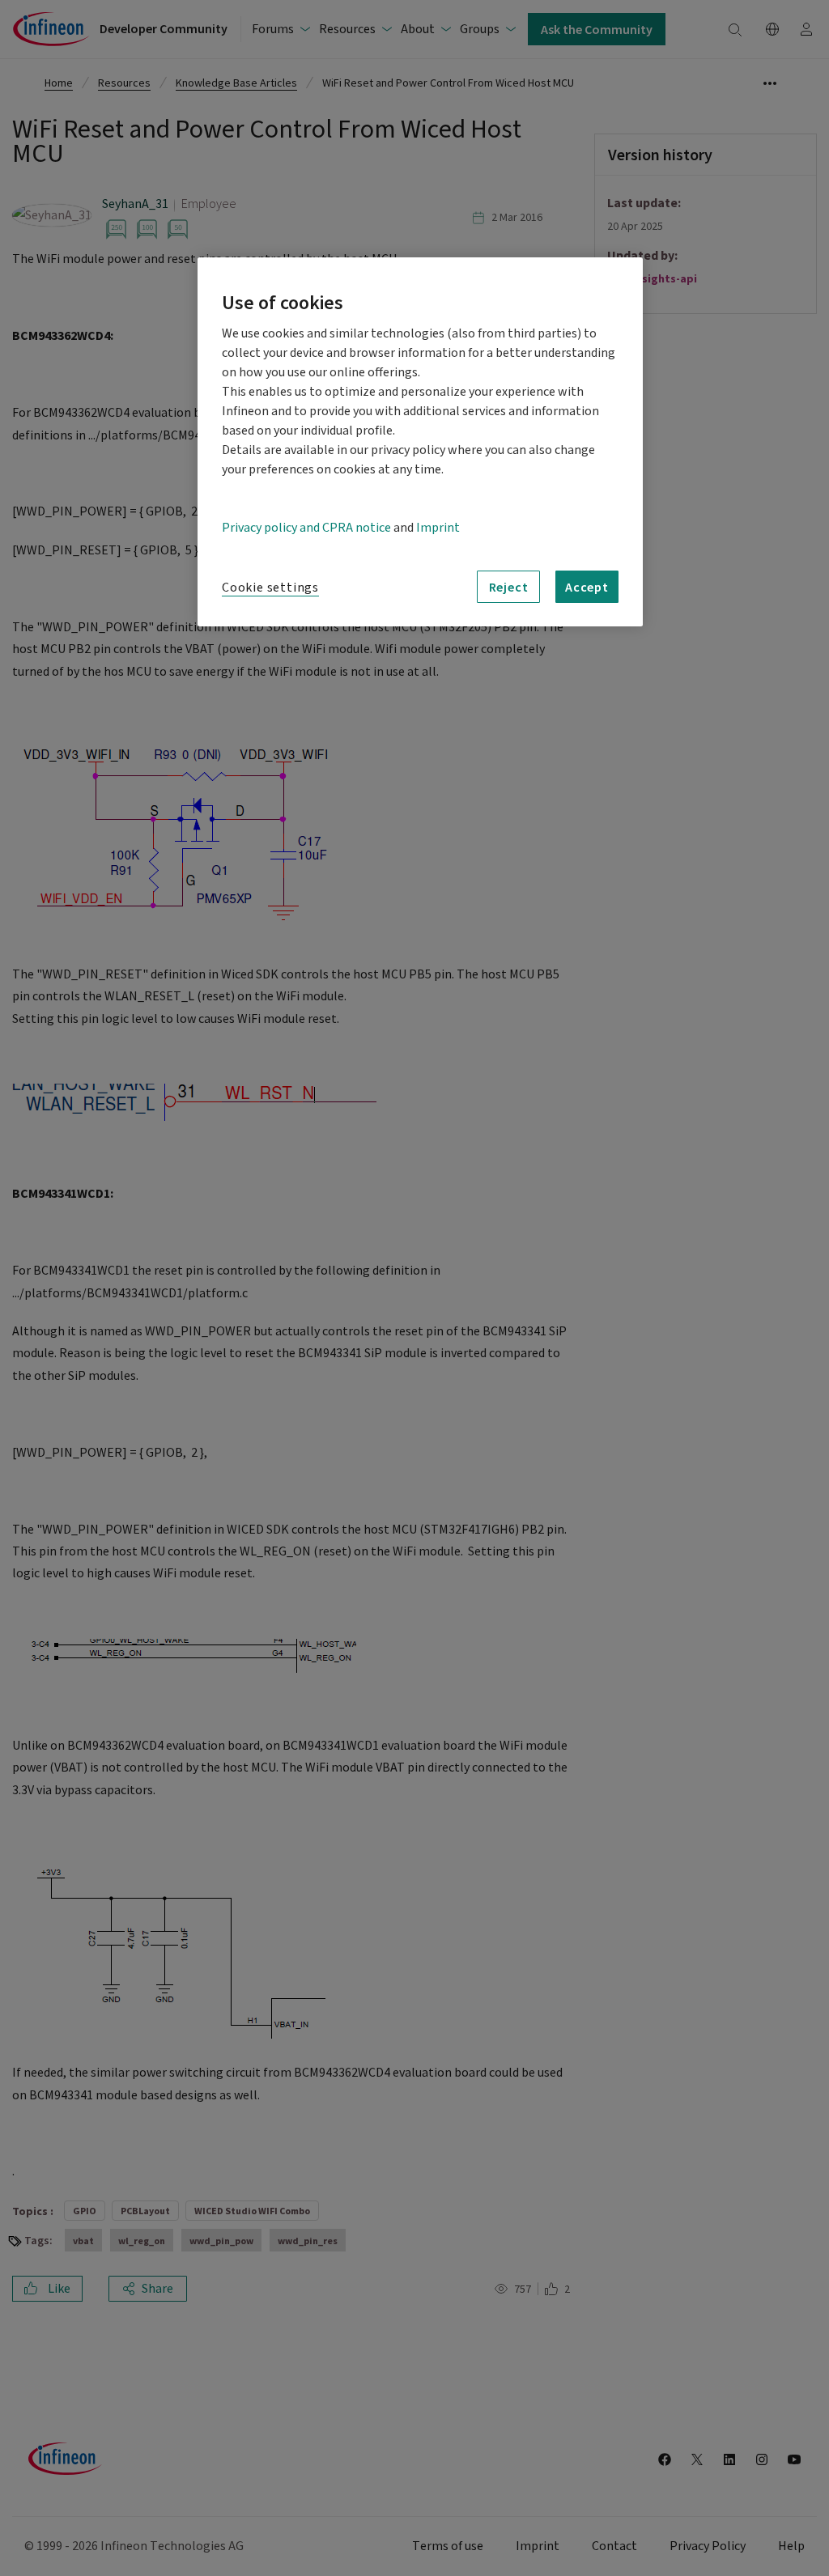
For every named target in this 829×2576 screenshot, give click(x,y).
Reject (509, 587)
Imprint (438, 528)
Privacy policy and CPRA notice (306, 528)
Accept (587, 587)
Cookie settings (270, 588)
